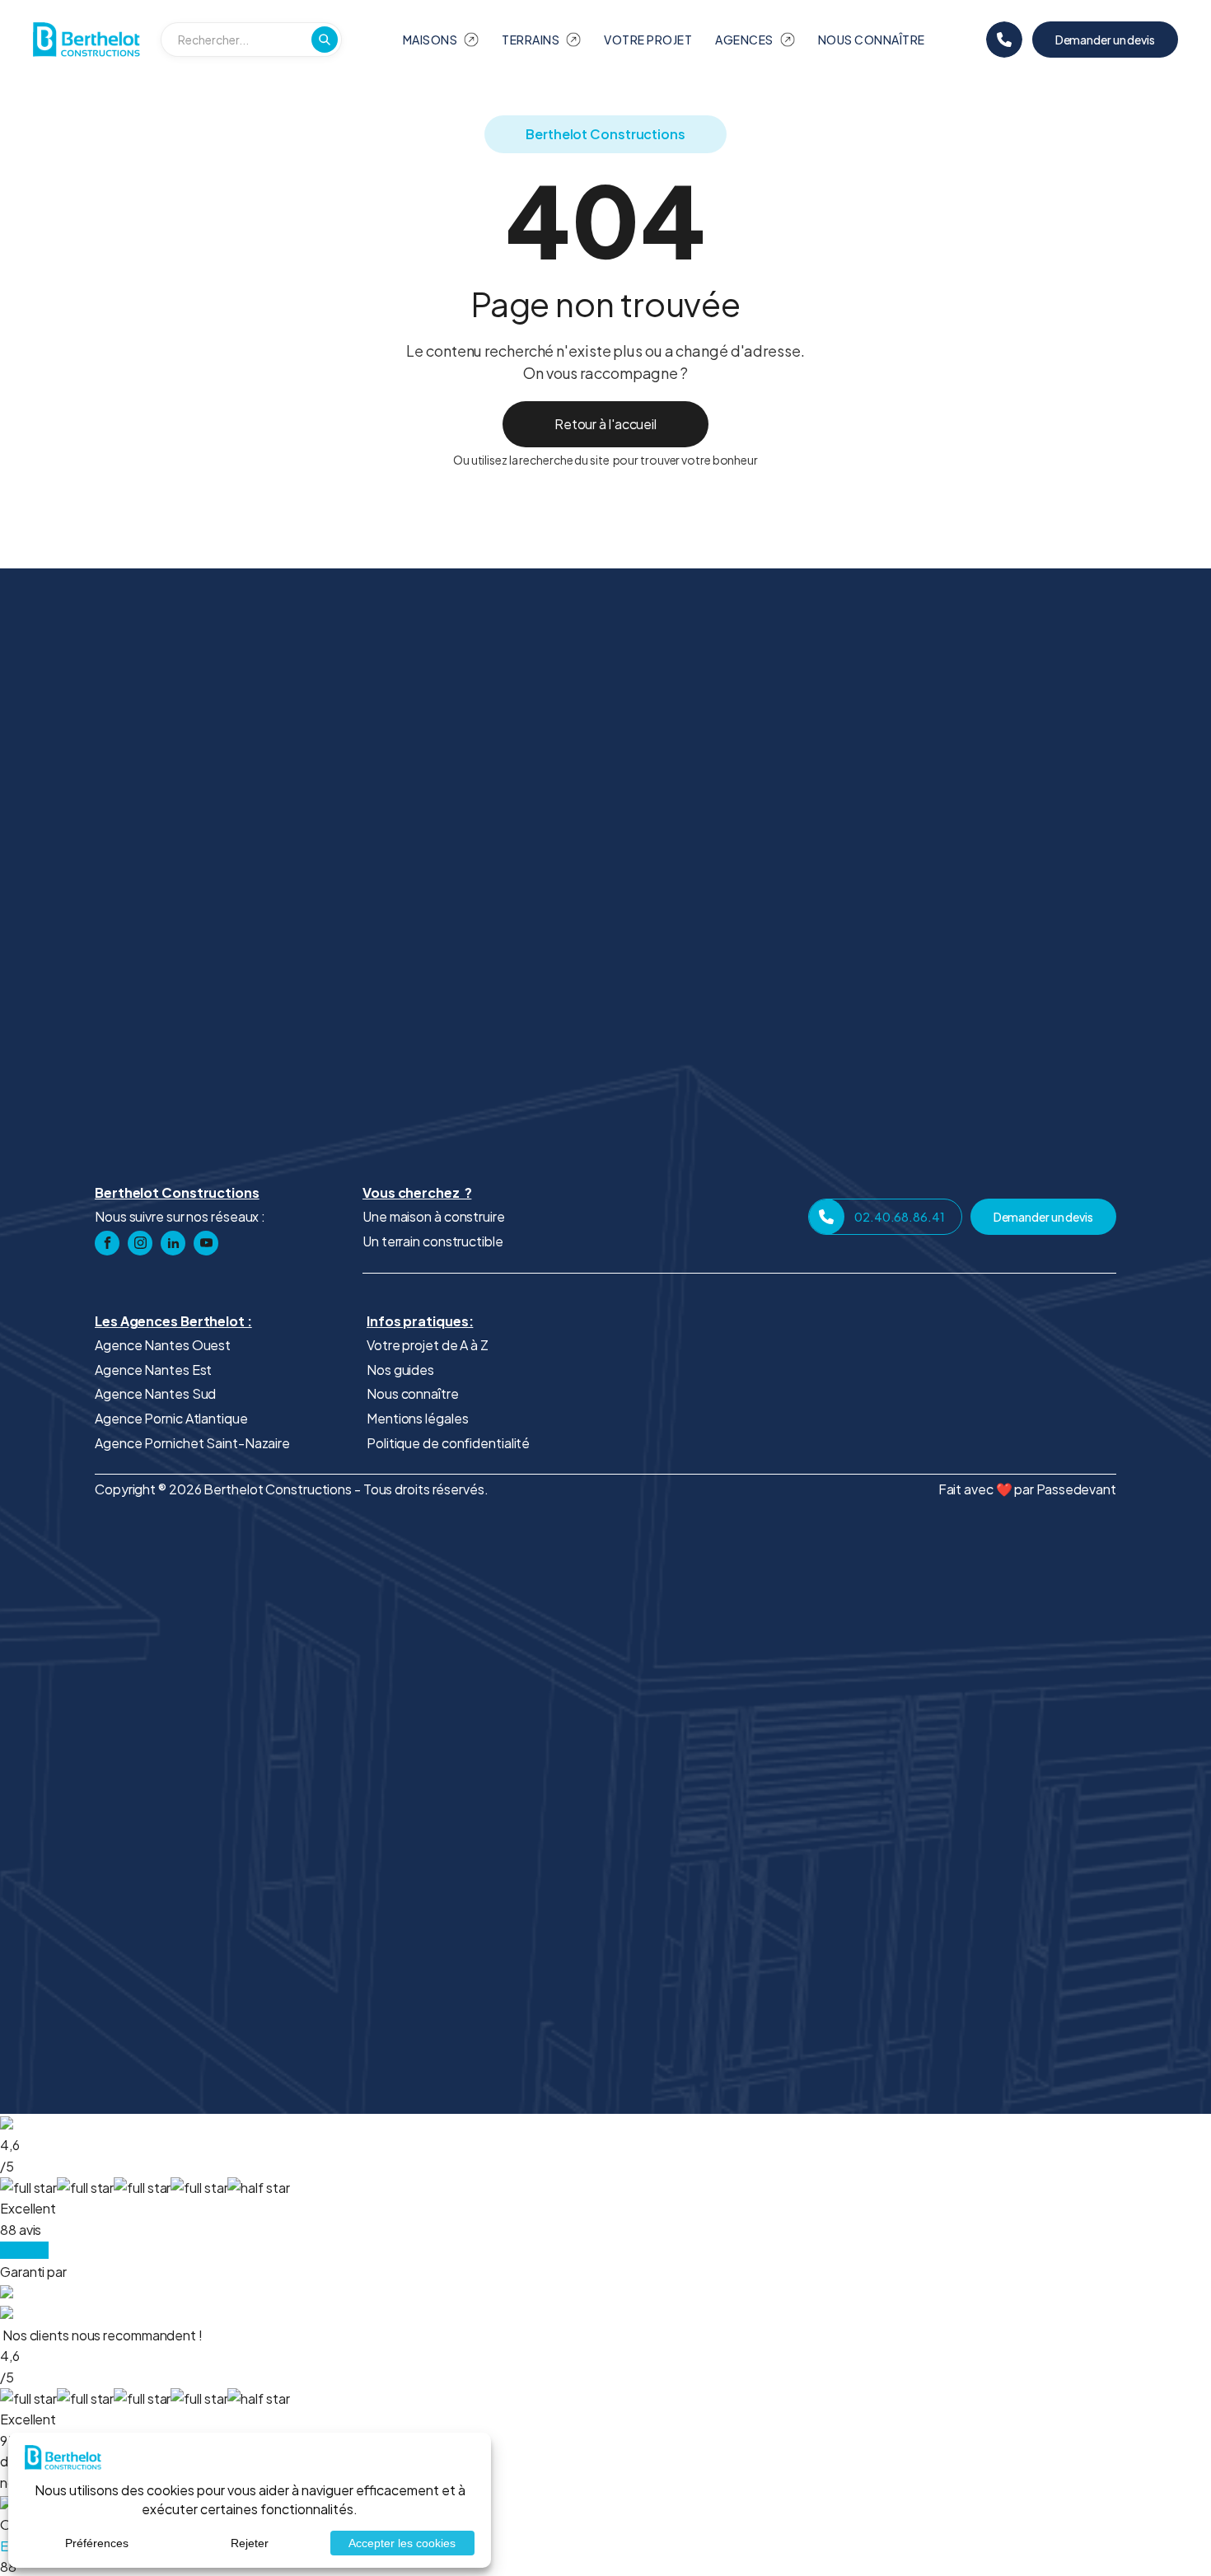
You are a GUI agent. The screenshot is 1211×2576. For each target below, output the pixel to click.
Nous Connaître (872, 40)
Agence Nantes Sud (155, 1393)
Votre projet (648, 40)
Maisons (430, 40)
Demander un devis (1105, 40)
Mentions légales (417, 1418)
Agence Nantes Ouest (163, 1345)
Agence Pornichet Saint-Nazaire (192, 1443)
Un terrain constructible (433, 1241)
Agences (744, 40)
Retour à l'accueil (605, 424)
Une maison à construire (434, 1216)
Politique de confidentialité (448, 1443)
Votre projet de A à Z (428, 1345)
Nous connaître (413, 1393)
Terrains (531, 40)
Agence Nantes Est (153, 1370)
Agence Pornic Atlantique (171, 1418)
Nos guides (400, 1370)
